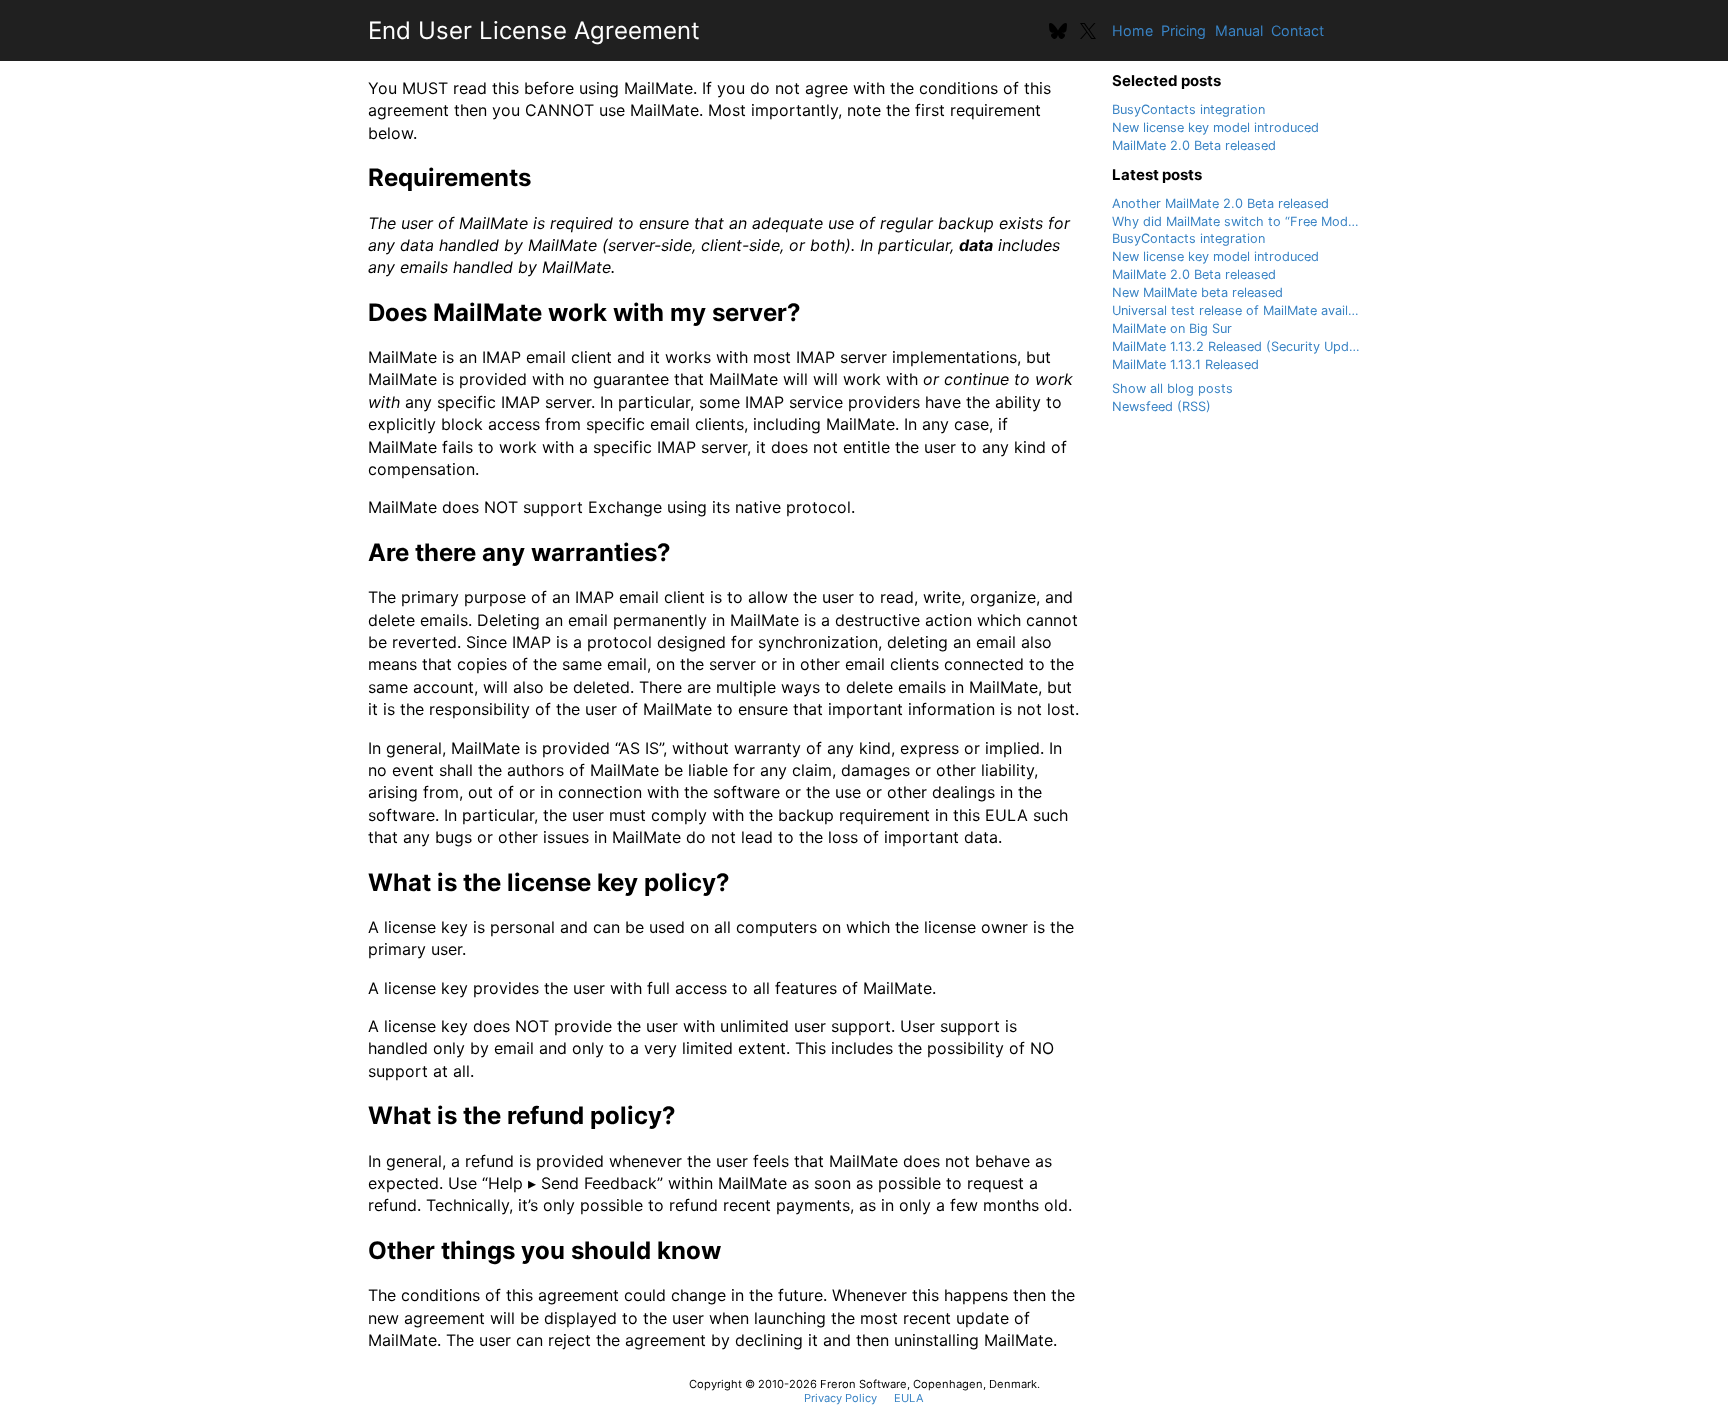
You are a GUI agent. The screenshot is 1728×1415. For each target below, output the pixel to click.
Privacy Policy (840, 1398)
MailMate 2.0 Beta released (1194, 145)
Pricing (1183, 30)
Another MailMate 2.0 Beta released (1220, 203)
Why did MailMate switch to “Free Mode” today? (1258, 221)
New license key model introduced (1215, 127)
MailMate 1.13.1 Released (1185, 364)
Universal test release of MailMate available (1242, 310)
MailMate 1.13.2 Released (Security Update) (1242, 346)
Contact (1297, 30)
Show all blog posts (1172, 388)
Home (1132, 30)
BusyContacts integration (1188, 109)
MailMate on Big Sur (1172, 328)
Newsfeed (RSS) (1161, 406)
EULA (908, 1398)
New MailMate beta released (1197, 292)
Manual (1238, 30)
